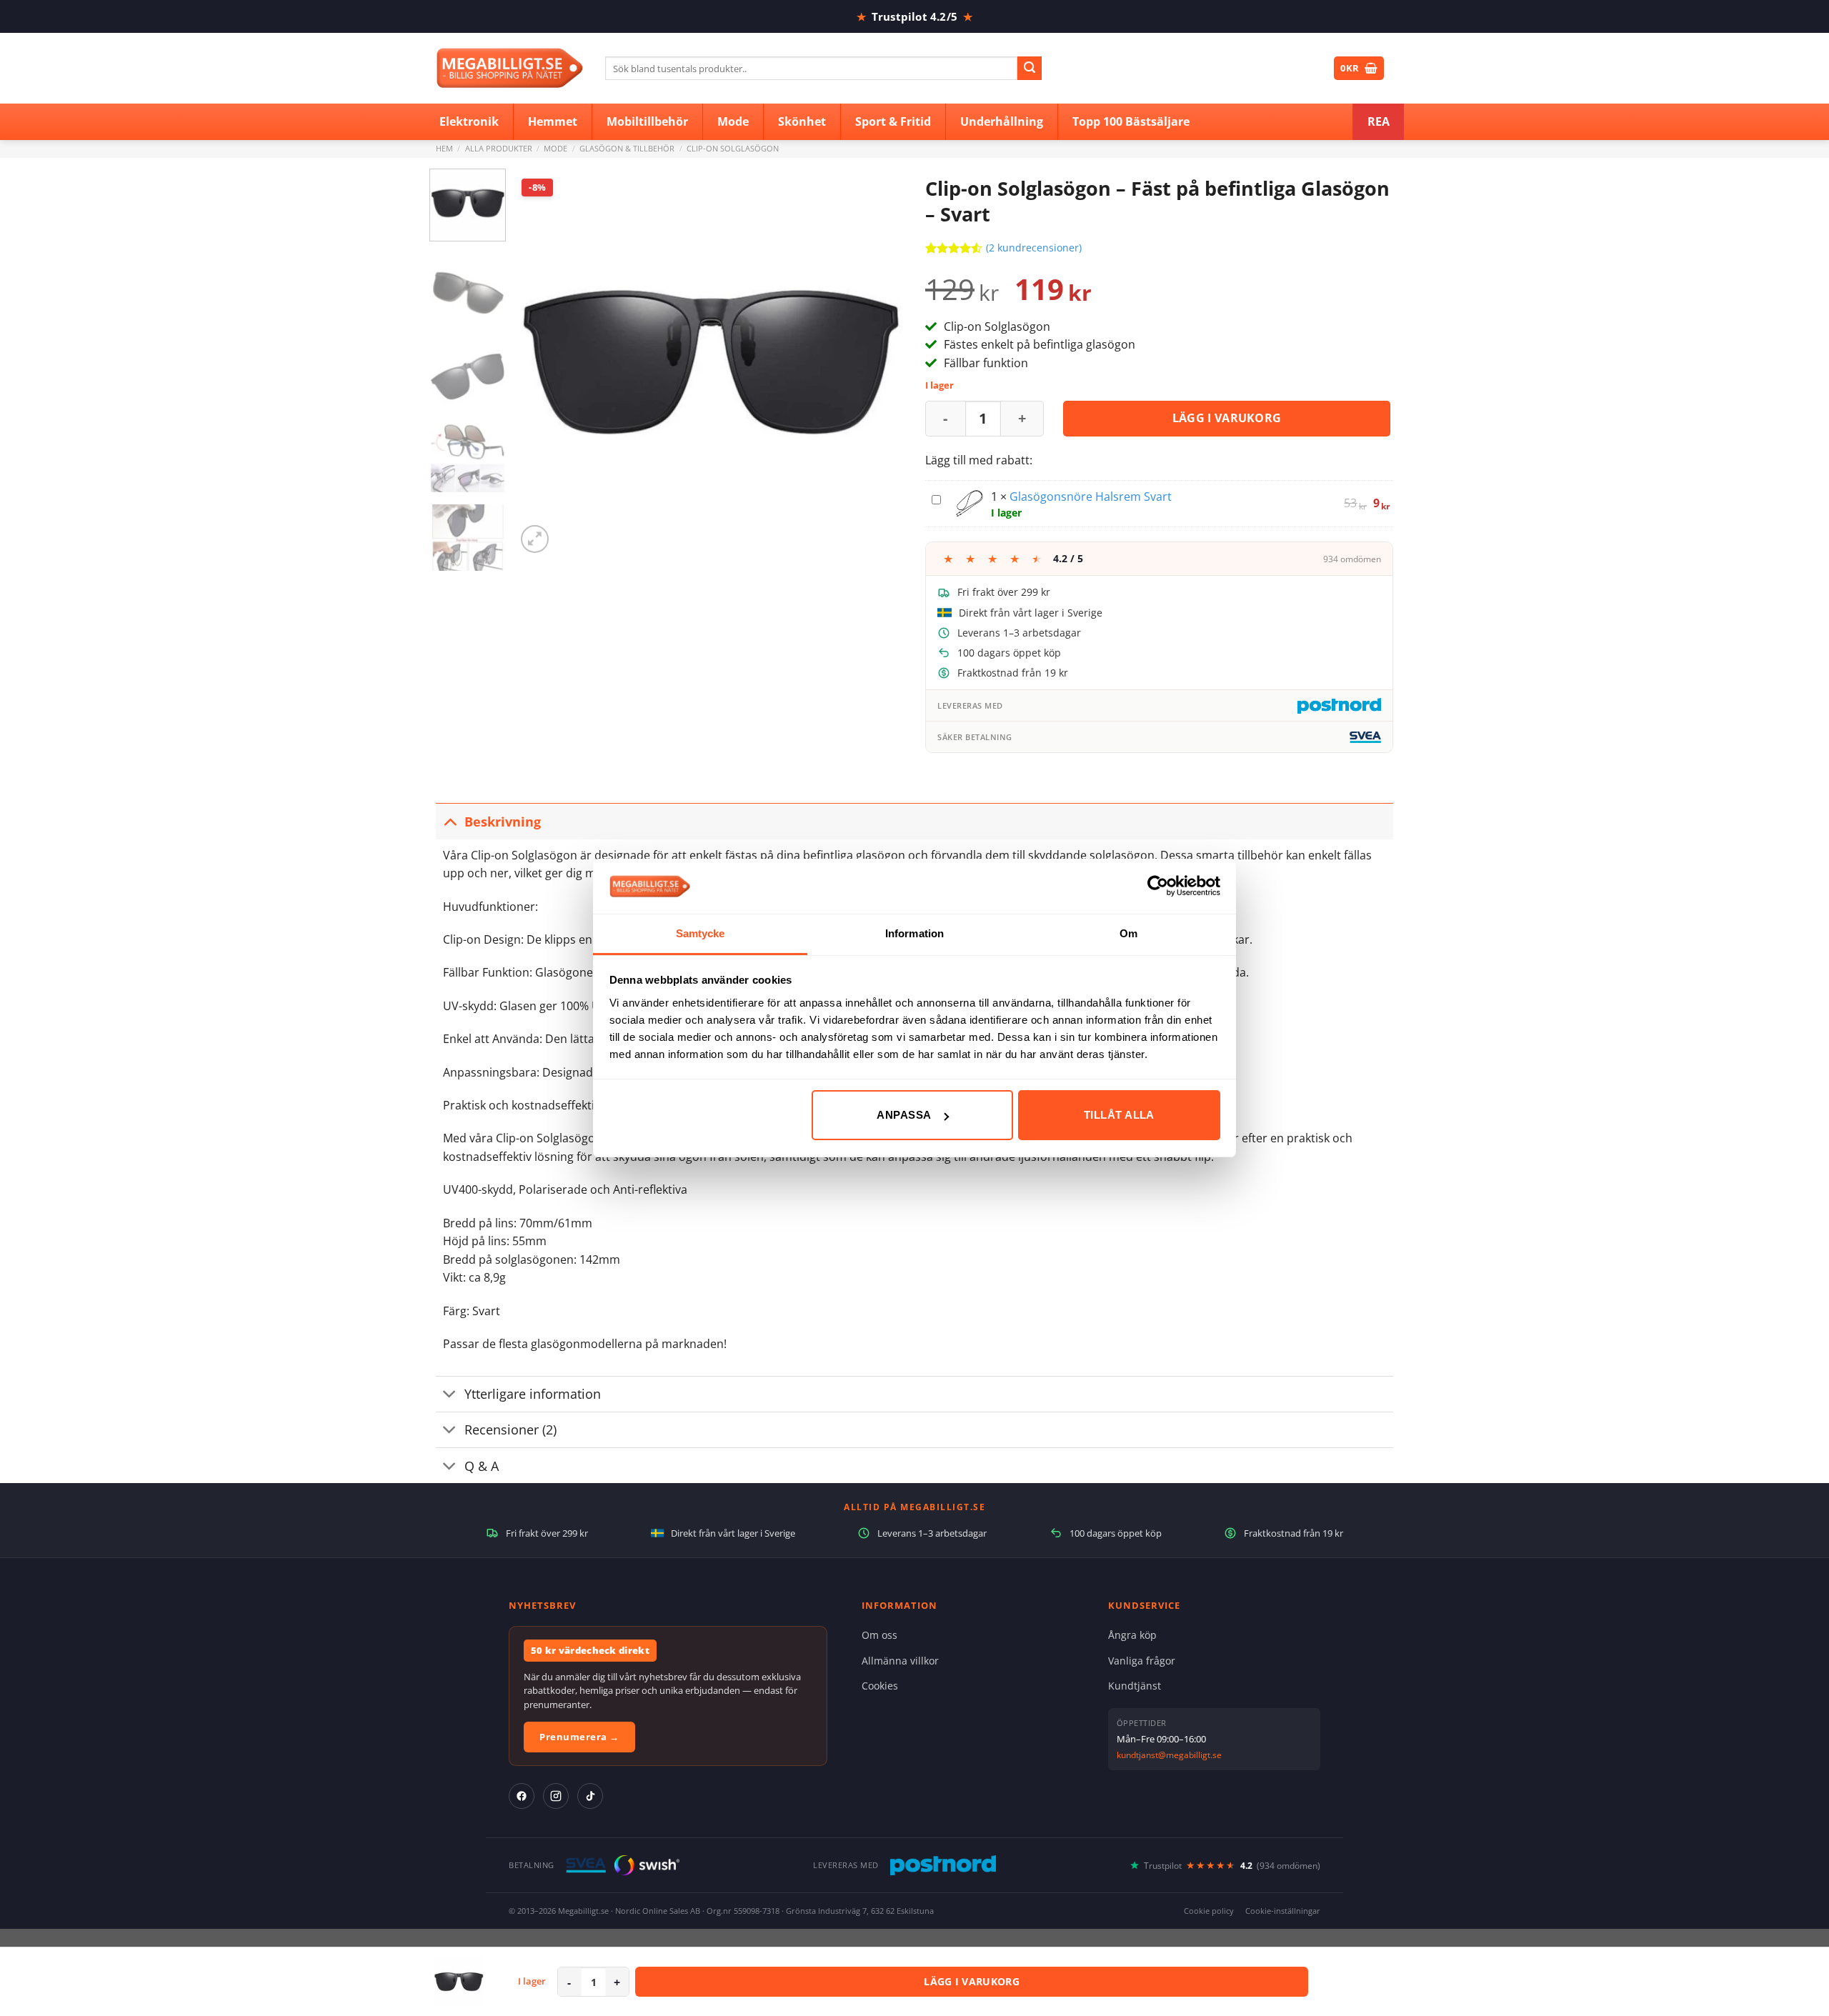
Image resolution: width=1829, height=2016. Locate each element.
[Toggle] (450, 821)
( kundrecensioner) (1034, 248)
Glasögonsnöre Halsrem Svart (1091, 496)
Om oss (879, 1635)
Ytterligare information (533, 1394)
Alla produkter (499, 148)
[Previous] (542, 363)
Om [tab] (1128, 933)
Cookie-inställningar (1283, 1911)
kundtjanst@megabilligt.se (1169, 1755)
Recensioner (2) (510, 1429)
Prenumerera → (579, 1737)
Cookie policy (1209, 1911)
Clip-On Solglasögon (733, 148)
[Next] (878, 363)
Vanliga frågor (1142, 1661)
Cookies (880, 1686)
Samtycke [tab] (701, 933)
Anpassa (904, 1115)
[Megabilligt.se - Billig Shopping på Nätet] (510, 68)
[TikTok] (590, 1796)
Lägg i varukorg (1227, 418)
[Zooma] (535, 539)
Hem (444, 148)
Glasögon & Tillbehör (627, 148)
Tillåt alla (1119, 1115)
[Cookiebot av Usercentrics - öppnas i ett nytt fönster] (1158, 886)
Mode (555, 148)
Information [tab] (914, 933)
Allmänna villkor (900, 1661)
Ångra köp (1132, 1635)
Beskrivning (503, 822)
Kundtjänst (1135, 1686)
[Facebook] (522, 1796)
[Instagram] (556, 1796)
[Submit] (1030, 69)
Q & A (482, 1466)
